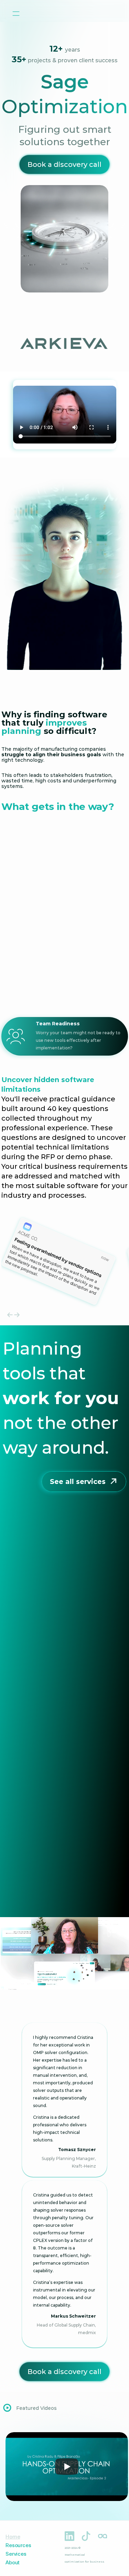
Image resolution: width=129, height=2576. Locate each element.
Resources (18, 2545)
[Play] (67, 2467)
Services (16, 2554)
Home (13, 2537)
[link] (64, 2372)
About (13, 2562)
